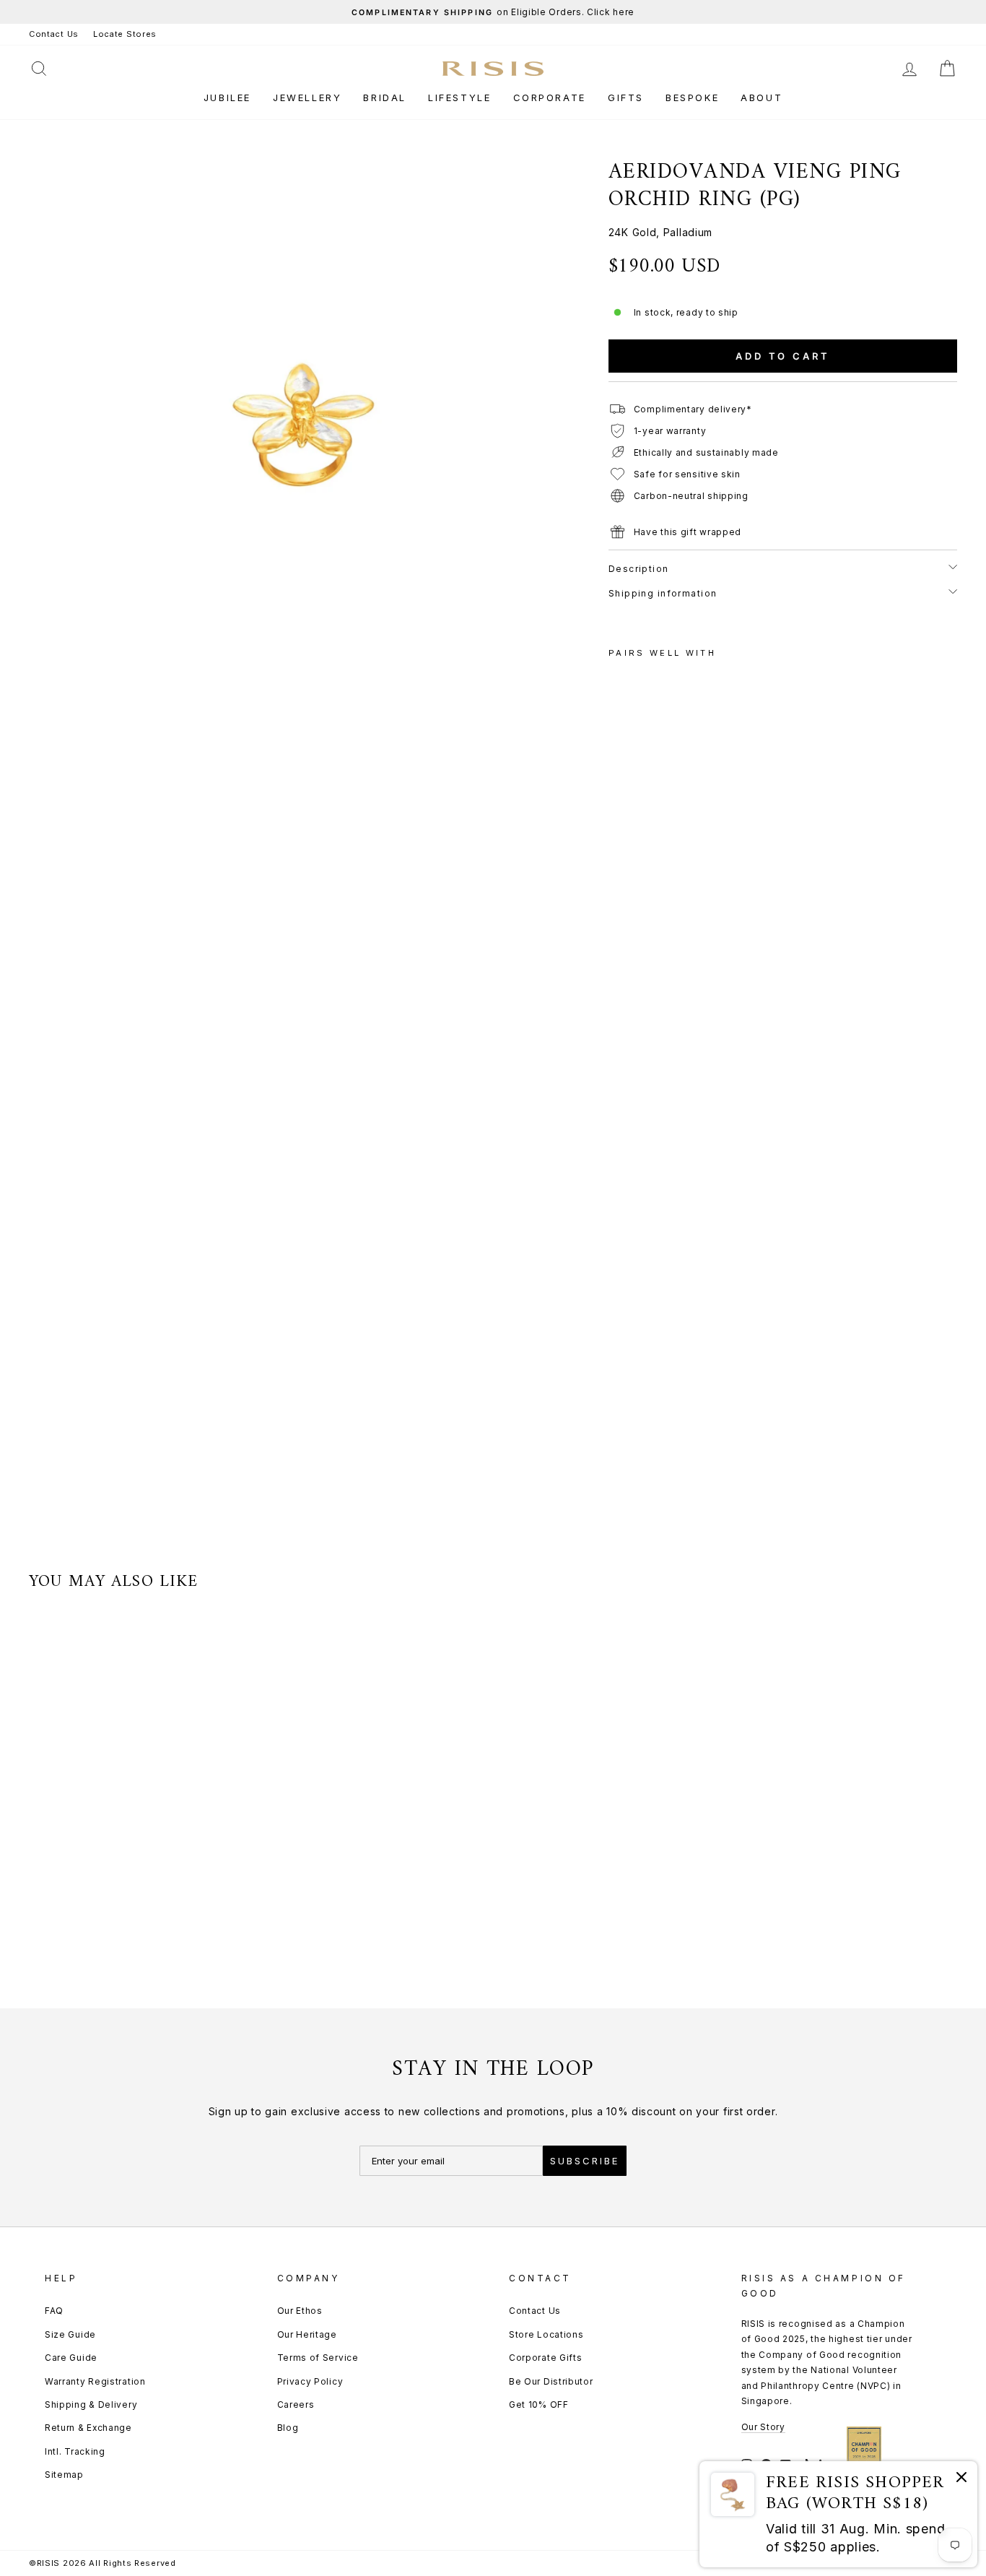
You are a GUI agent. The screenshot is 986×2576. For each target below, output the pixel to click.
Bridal (385, 97)
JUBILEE (227, 97)
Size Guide (70, 2334)
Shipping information (663, 593)
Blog (288, 2428)
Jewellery (307, 97)
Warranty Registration (95, 2381)
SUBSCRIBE (585, 2161)
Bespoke (692, 97)
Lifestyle (459, 97)
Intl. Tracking (75, 2451)
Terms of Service (318, 2358)
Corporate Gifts (546, 2358)
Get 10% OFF (539, 2404)
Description (639, 569)
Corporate (550, 97)
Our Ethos (300, 2311)
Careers (296, 2404)
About (762, 97)
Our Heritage (307, 2334)
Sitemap (64, 2475)
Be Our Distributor (551, 2381)
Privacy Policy (310, 2381)
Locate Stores (125, 34)
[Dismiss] (961, 2480)
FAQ (54, 2311)
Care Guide (71, 2358)
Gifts (626, 97)
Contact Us (54, 34)
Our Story (763, 2427)
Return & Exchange (88, 2428)
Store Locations (546, 2334)
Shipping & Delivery (91, 2404)
